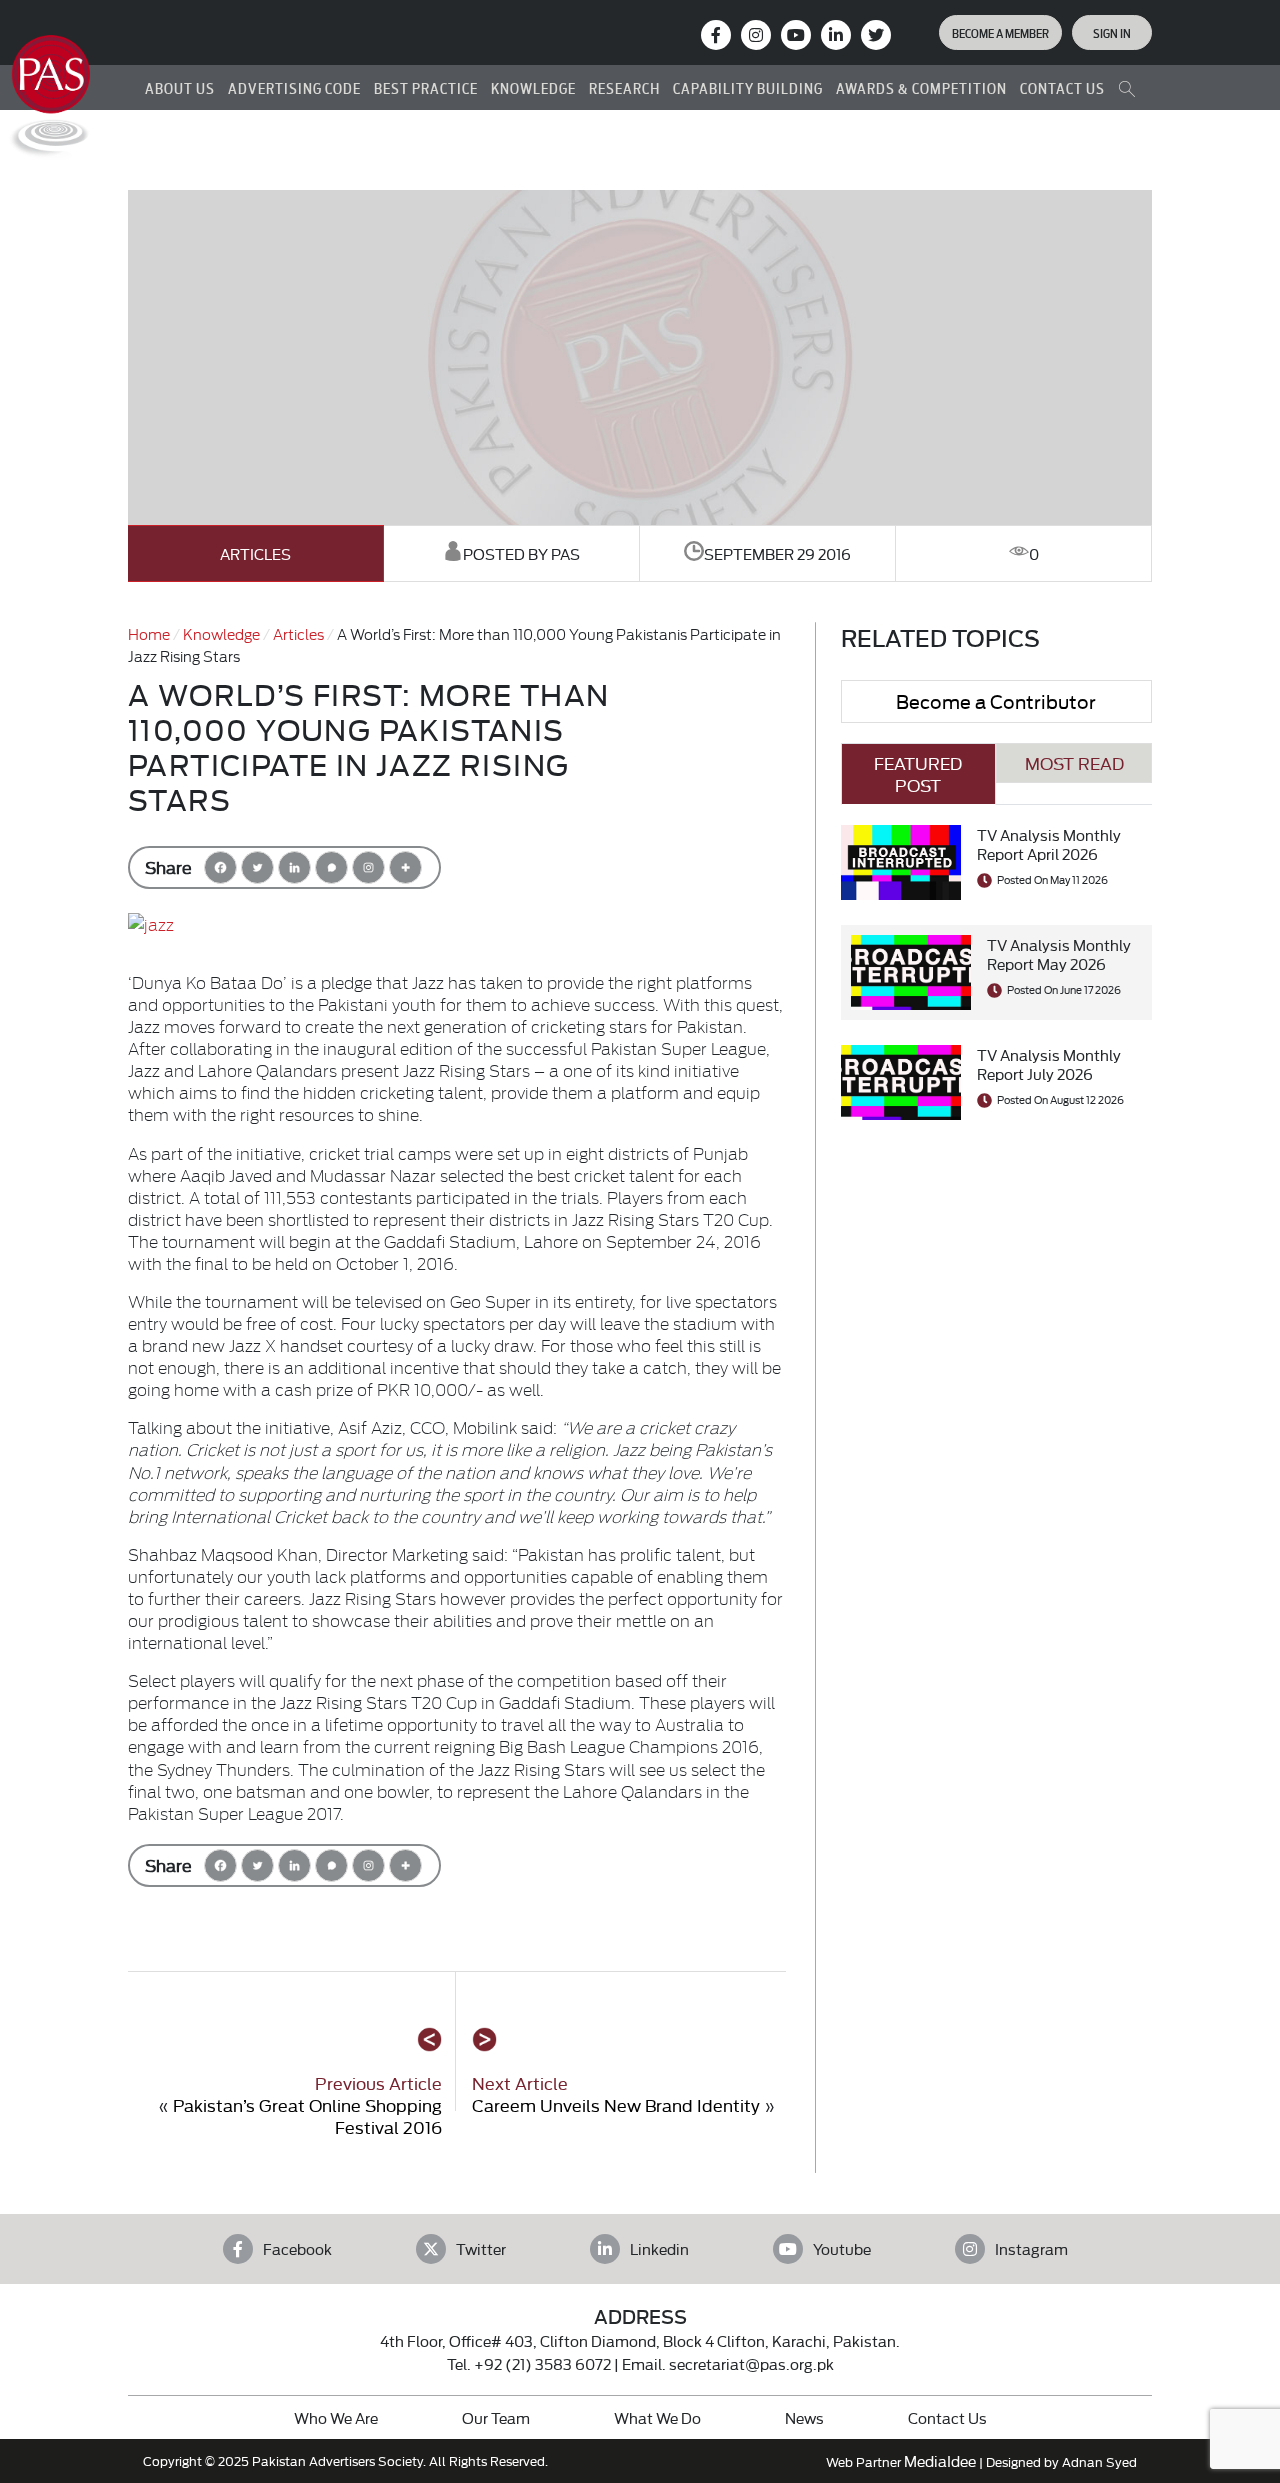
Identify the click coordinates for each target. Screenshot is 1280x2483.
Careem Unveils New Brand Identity (616, 2104)
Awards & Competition (921, 87)
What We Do (657, 2417)
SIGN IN (1112, 32)
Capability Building (748, 87)
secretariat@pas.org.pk (751, 2363)
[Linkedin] (294, 867)
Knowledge (221, 633)
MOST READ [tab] (1074, 762)
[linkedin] (836, 35)
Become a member (1000, 32)
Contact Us (947, 2417)
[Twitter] (257, 867)
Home (149, 633)
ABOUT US (180, 87)
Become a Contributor (996, 700)
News (804, 2417)
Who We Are (336, 2417)
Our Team (496, 2417)
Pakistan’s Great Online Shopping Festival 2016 (307, 2115)
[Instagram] (756, 35)
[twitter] (876, 35)
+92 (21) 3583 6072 (542, 2363)
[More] (405, 867)
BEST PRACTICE (426, 87)
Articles (255, 553)
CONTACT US (1062, 87)
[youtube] (796, 35)
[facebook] (716, 35)
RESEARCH (624, 87)
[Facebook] (220, 867)
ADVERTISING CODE (294, 87)
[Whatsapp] (331, 867)
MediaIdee (940, 2460)
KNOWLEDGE (533, 87)
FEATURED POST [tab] (918, 773)
